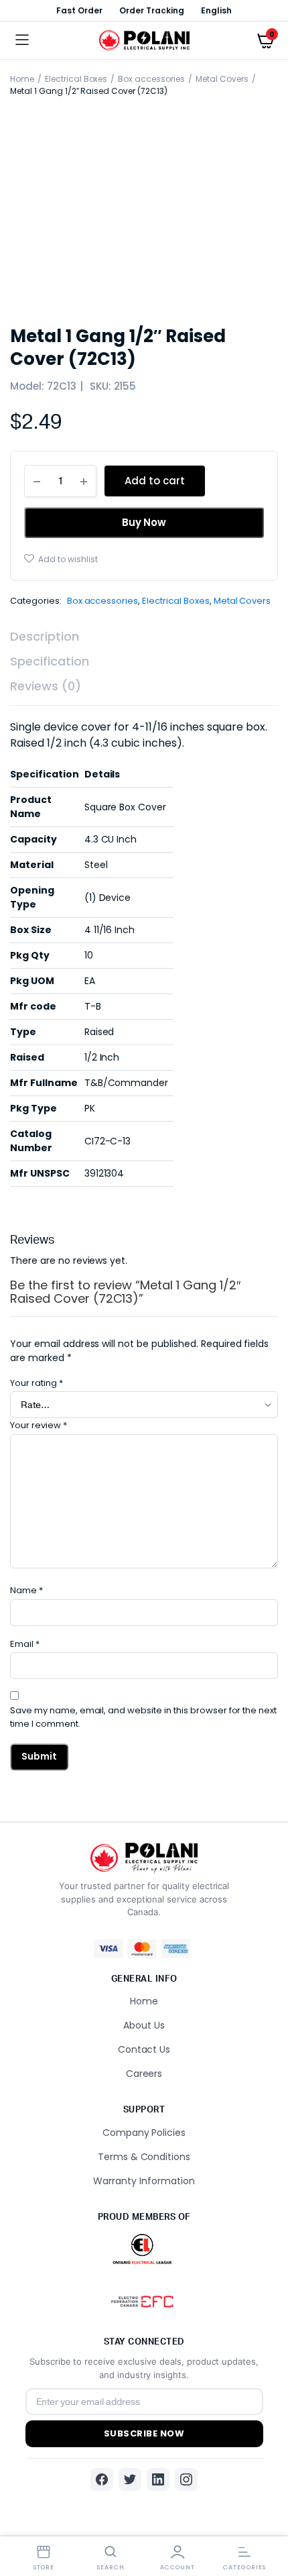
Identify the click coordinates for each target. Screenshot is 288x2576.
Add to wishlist (68, 559)
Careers (144, 2074)
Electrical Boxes (76, 79)
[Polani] (144, 41)
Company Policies (144, 2133)
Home (22, 79)
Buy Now (144, 522)
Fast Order (79, 10)
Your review (39, 1425)
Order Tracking (152, 10)
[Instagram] (186, 2479)
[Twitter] (130, 2479)
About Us (144, 2025)
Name (26, 1590)
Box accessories (151, 79)
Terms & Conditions (144, 2157)
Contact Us (144, 2049)
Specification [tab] (50, 661)
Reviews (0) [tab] (46, 686)
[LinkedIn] (158, 2479)
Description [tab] (45, 636)
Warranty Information (144, 2181)
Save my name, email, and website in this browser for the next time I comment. (143, 1717)
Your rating (37, 1383)
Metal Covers (222, 79)
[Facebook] (102, 2479)
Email (25, 1644)
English (216, 10)
